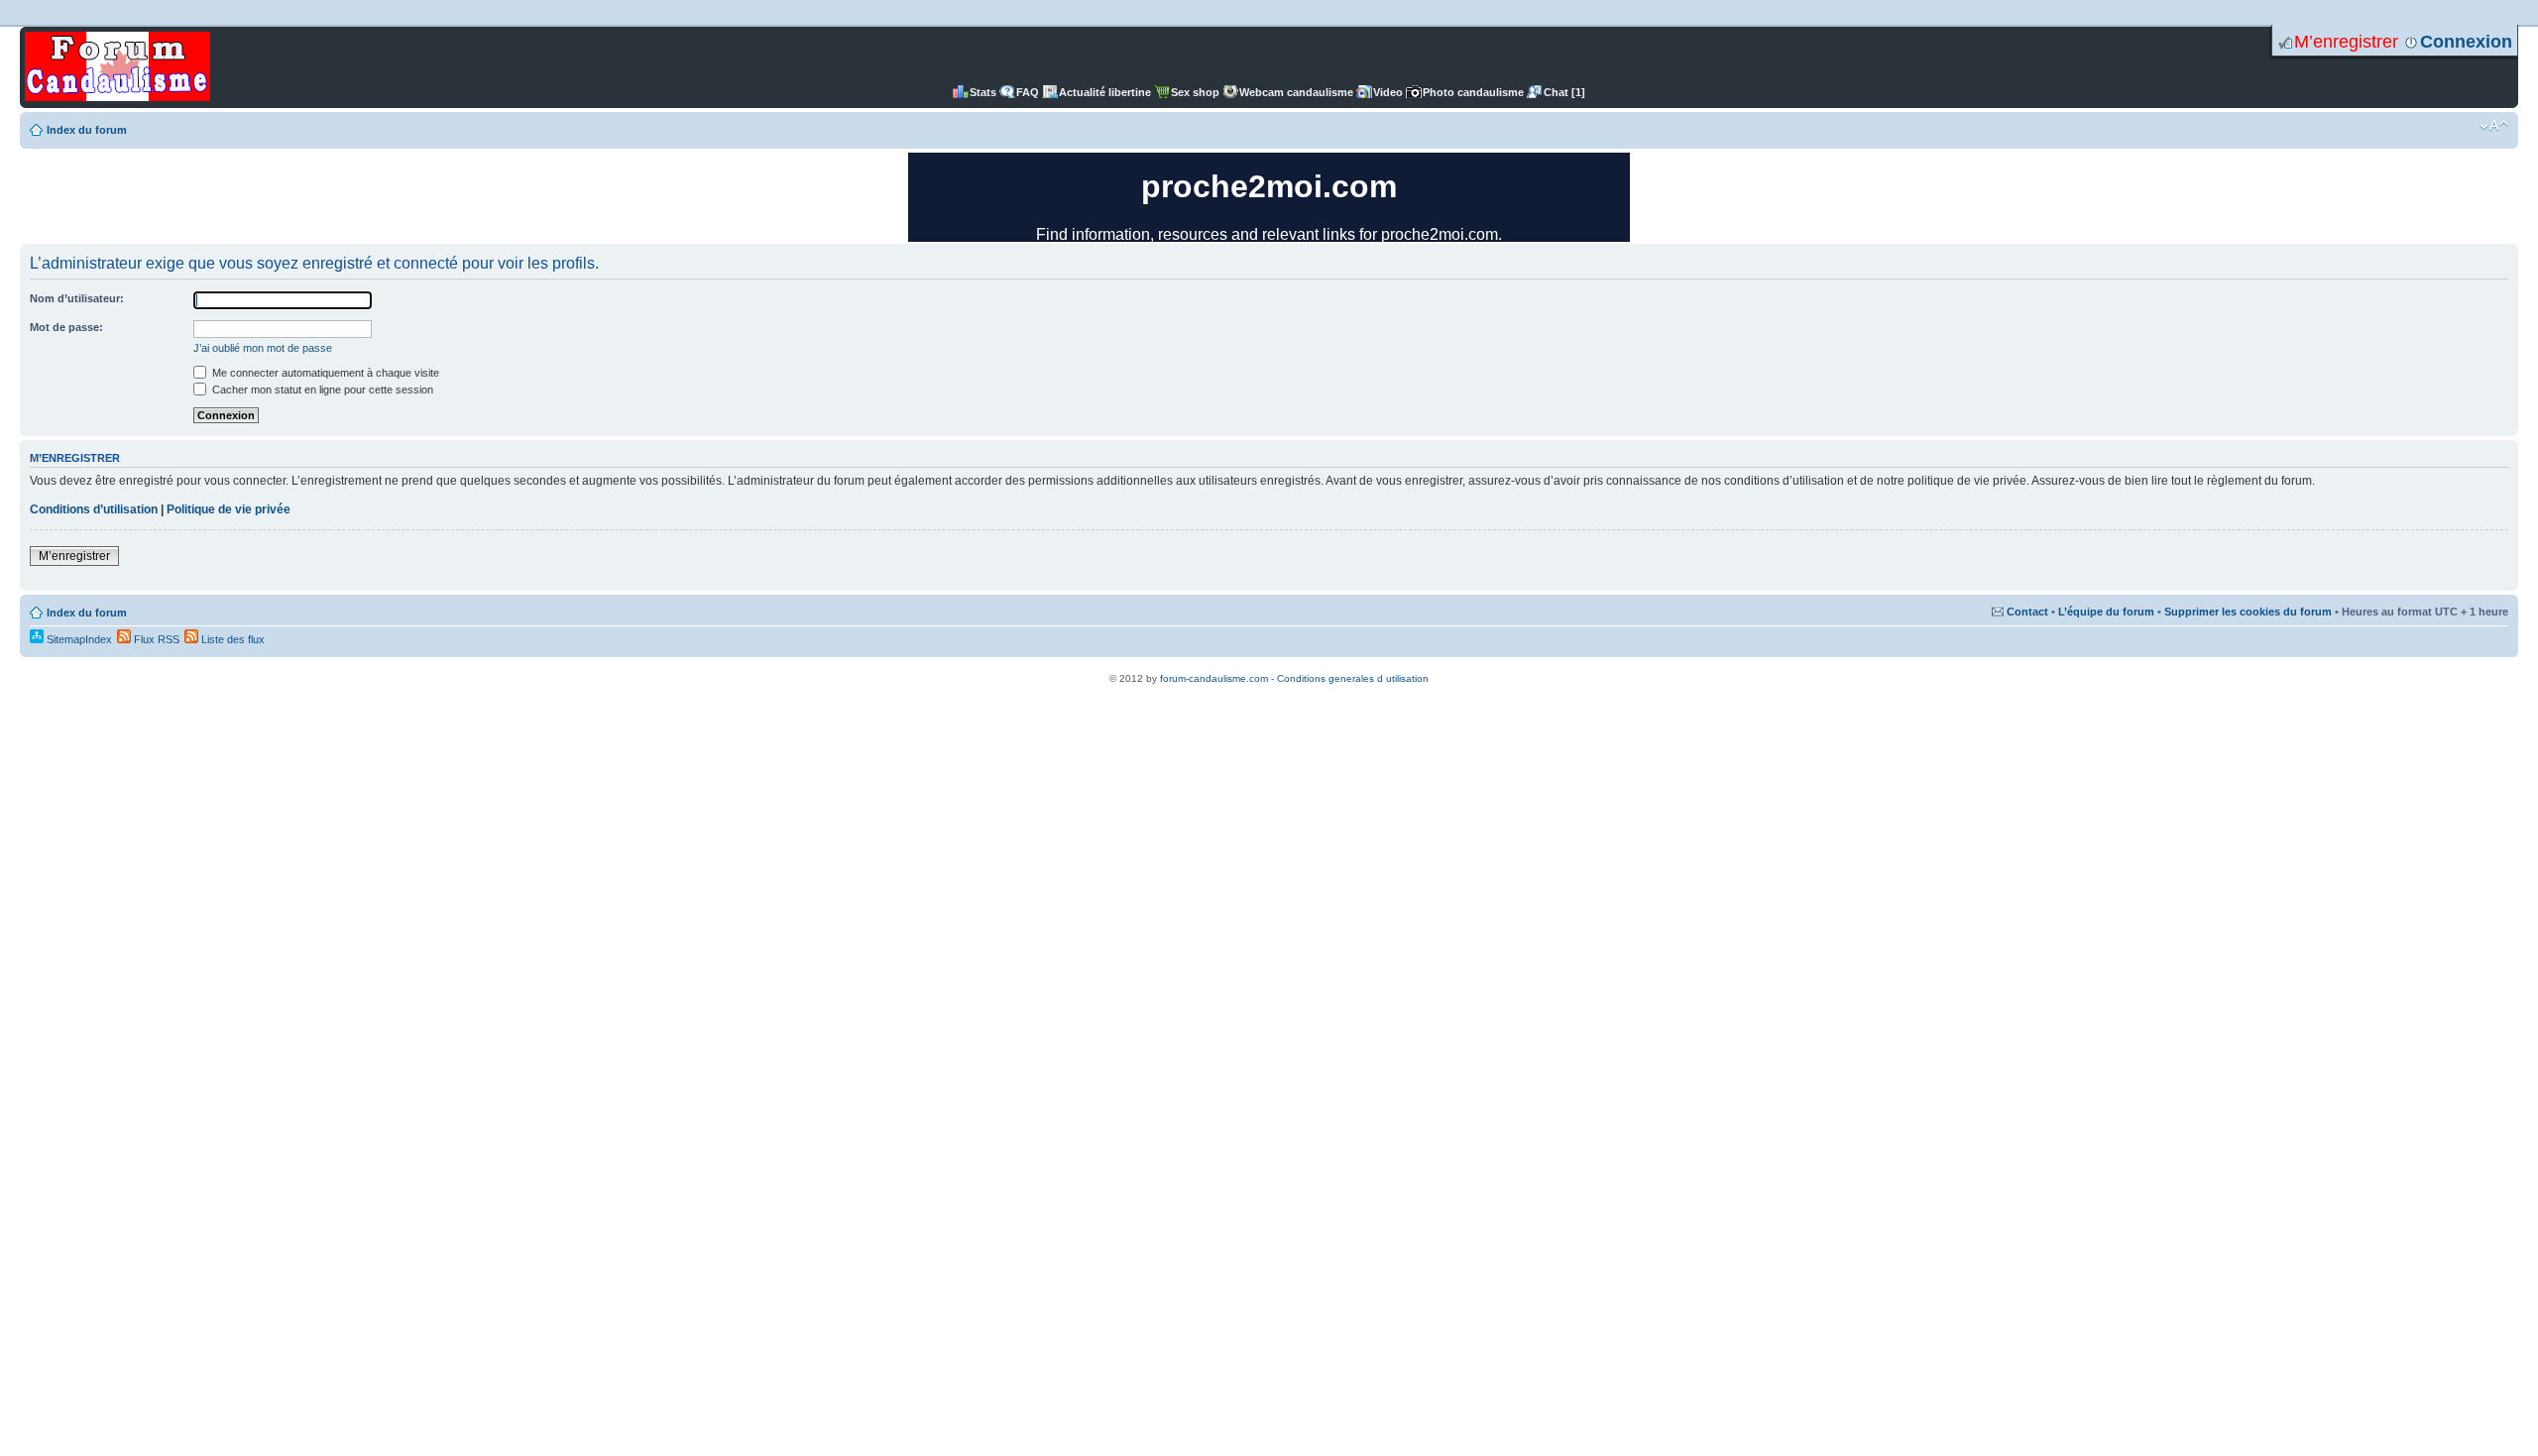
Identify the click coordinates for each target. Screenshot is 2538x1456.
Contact (2027, 612)
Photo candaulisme (1473, 92)
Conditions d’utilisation (94, 509)
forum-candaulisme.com (1214, 678)
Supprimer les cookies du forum (2248, 612)
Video (1388, 92)
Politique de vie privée (229, 509)
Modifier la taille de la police (2494, 126)
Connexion (2466, 42)
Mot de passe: (66, 327)
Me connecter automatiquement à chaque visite (324, 373)
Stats (983, 92)
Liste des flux (231, 639)
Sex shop (1195, 92)
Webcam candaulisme (1296, 92)
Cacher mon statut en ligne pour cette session (321, 390)
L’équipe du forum (2106, 612)
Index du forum (87, 130)
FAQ (1028, 92)
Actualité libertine (1105, 92)
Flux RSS (155, 639)
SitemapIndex (78, 639)
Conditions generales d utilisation (1353, 678)
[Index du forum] (117, 67)
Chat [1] (1564, 92)
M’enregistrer (2346, 42)
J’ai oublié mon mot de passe (263, 348)
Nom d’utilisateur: (77, 298)
